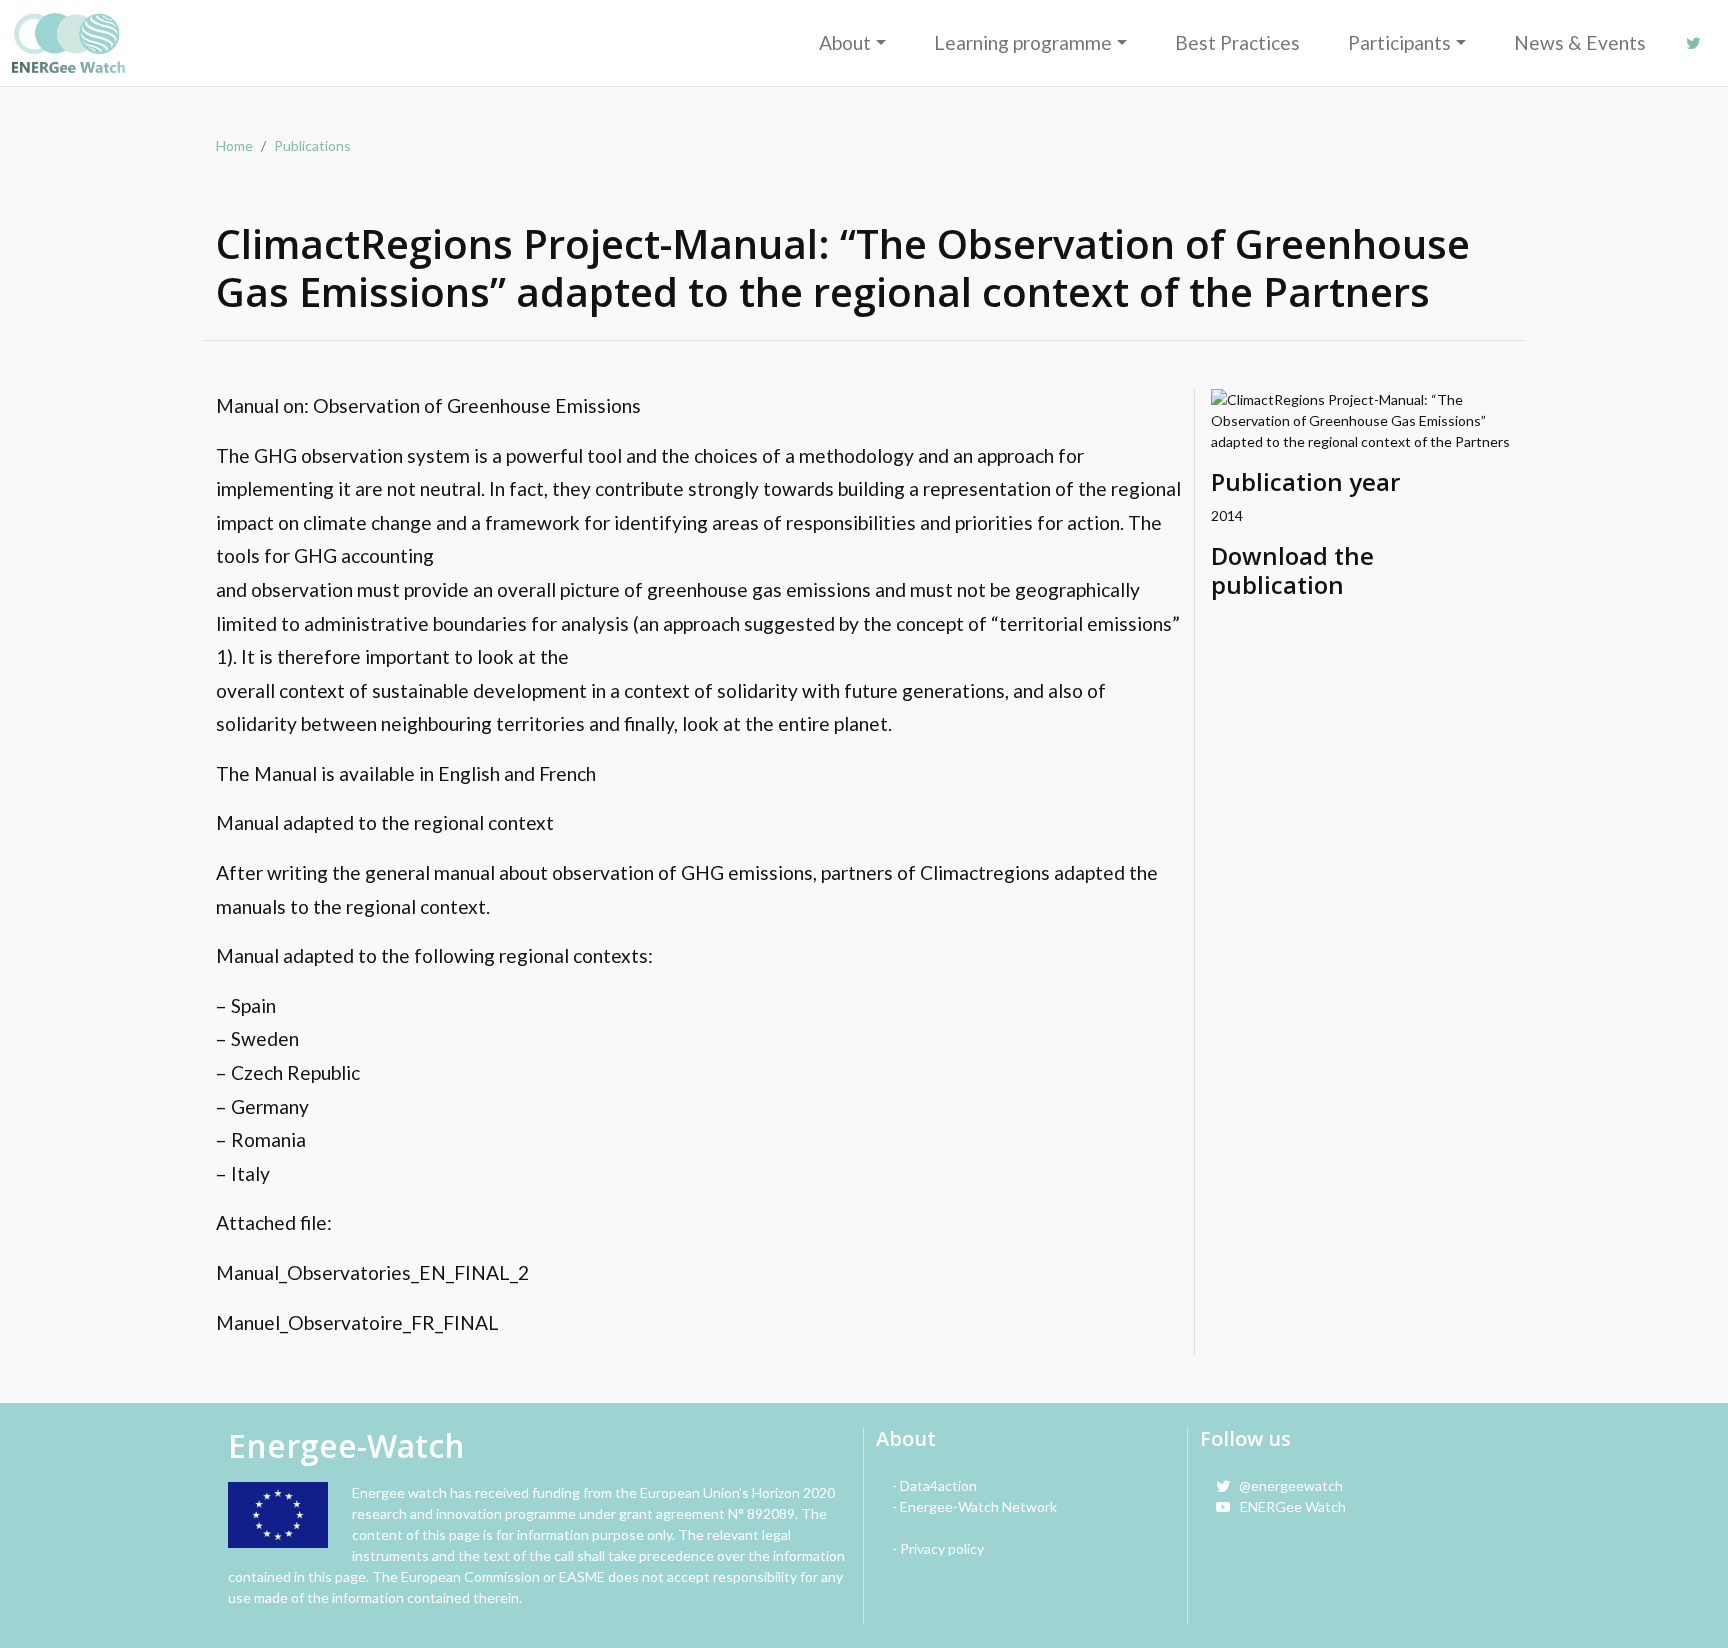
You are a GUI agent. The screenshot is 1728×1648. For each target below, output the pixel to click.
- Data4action (934, 1485)
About (845, 42)
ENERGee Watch (1288, 1506)
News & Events (1580, 42)
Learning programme (1023, 42)
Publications (312, 145)
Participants (1399, 42)
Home (234, 145)
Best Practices (1237, 42)
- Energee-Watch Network (974, 1506)
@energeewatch (1286, 1485)
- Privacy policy (938, 1548)
